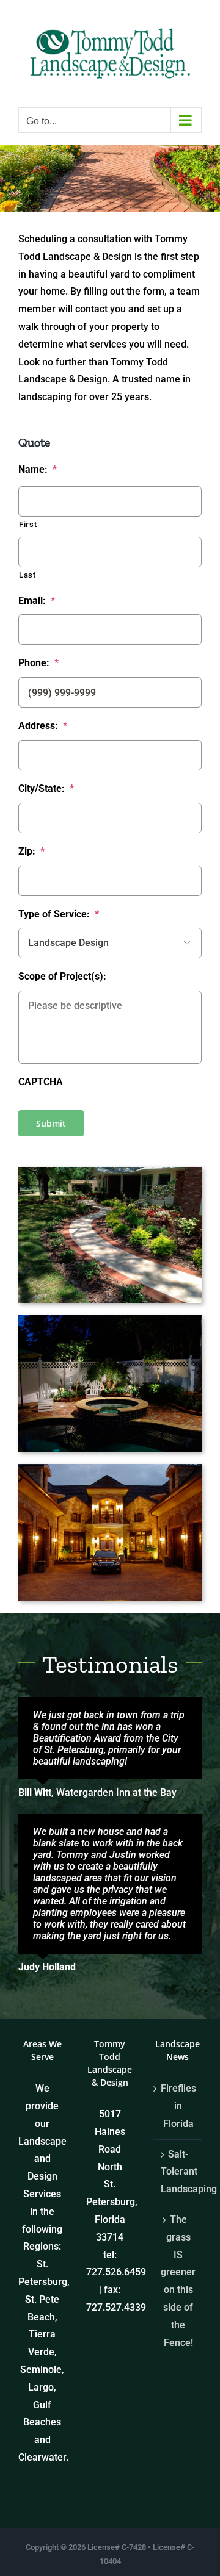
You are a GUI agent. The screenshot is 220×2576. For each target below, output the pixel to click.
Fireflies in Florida (178, 2106)
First (28, 524)
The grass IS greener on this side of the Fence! (178, 2281)
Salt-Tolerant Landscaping (178, 2172)
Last (28, 575)
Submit (51, 1123)
